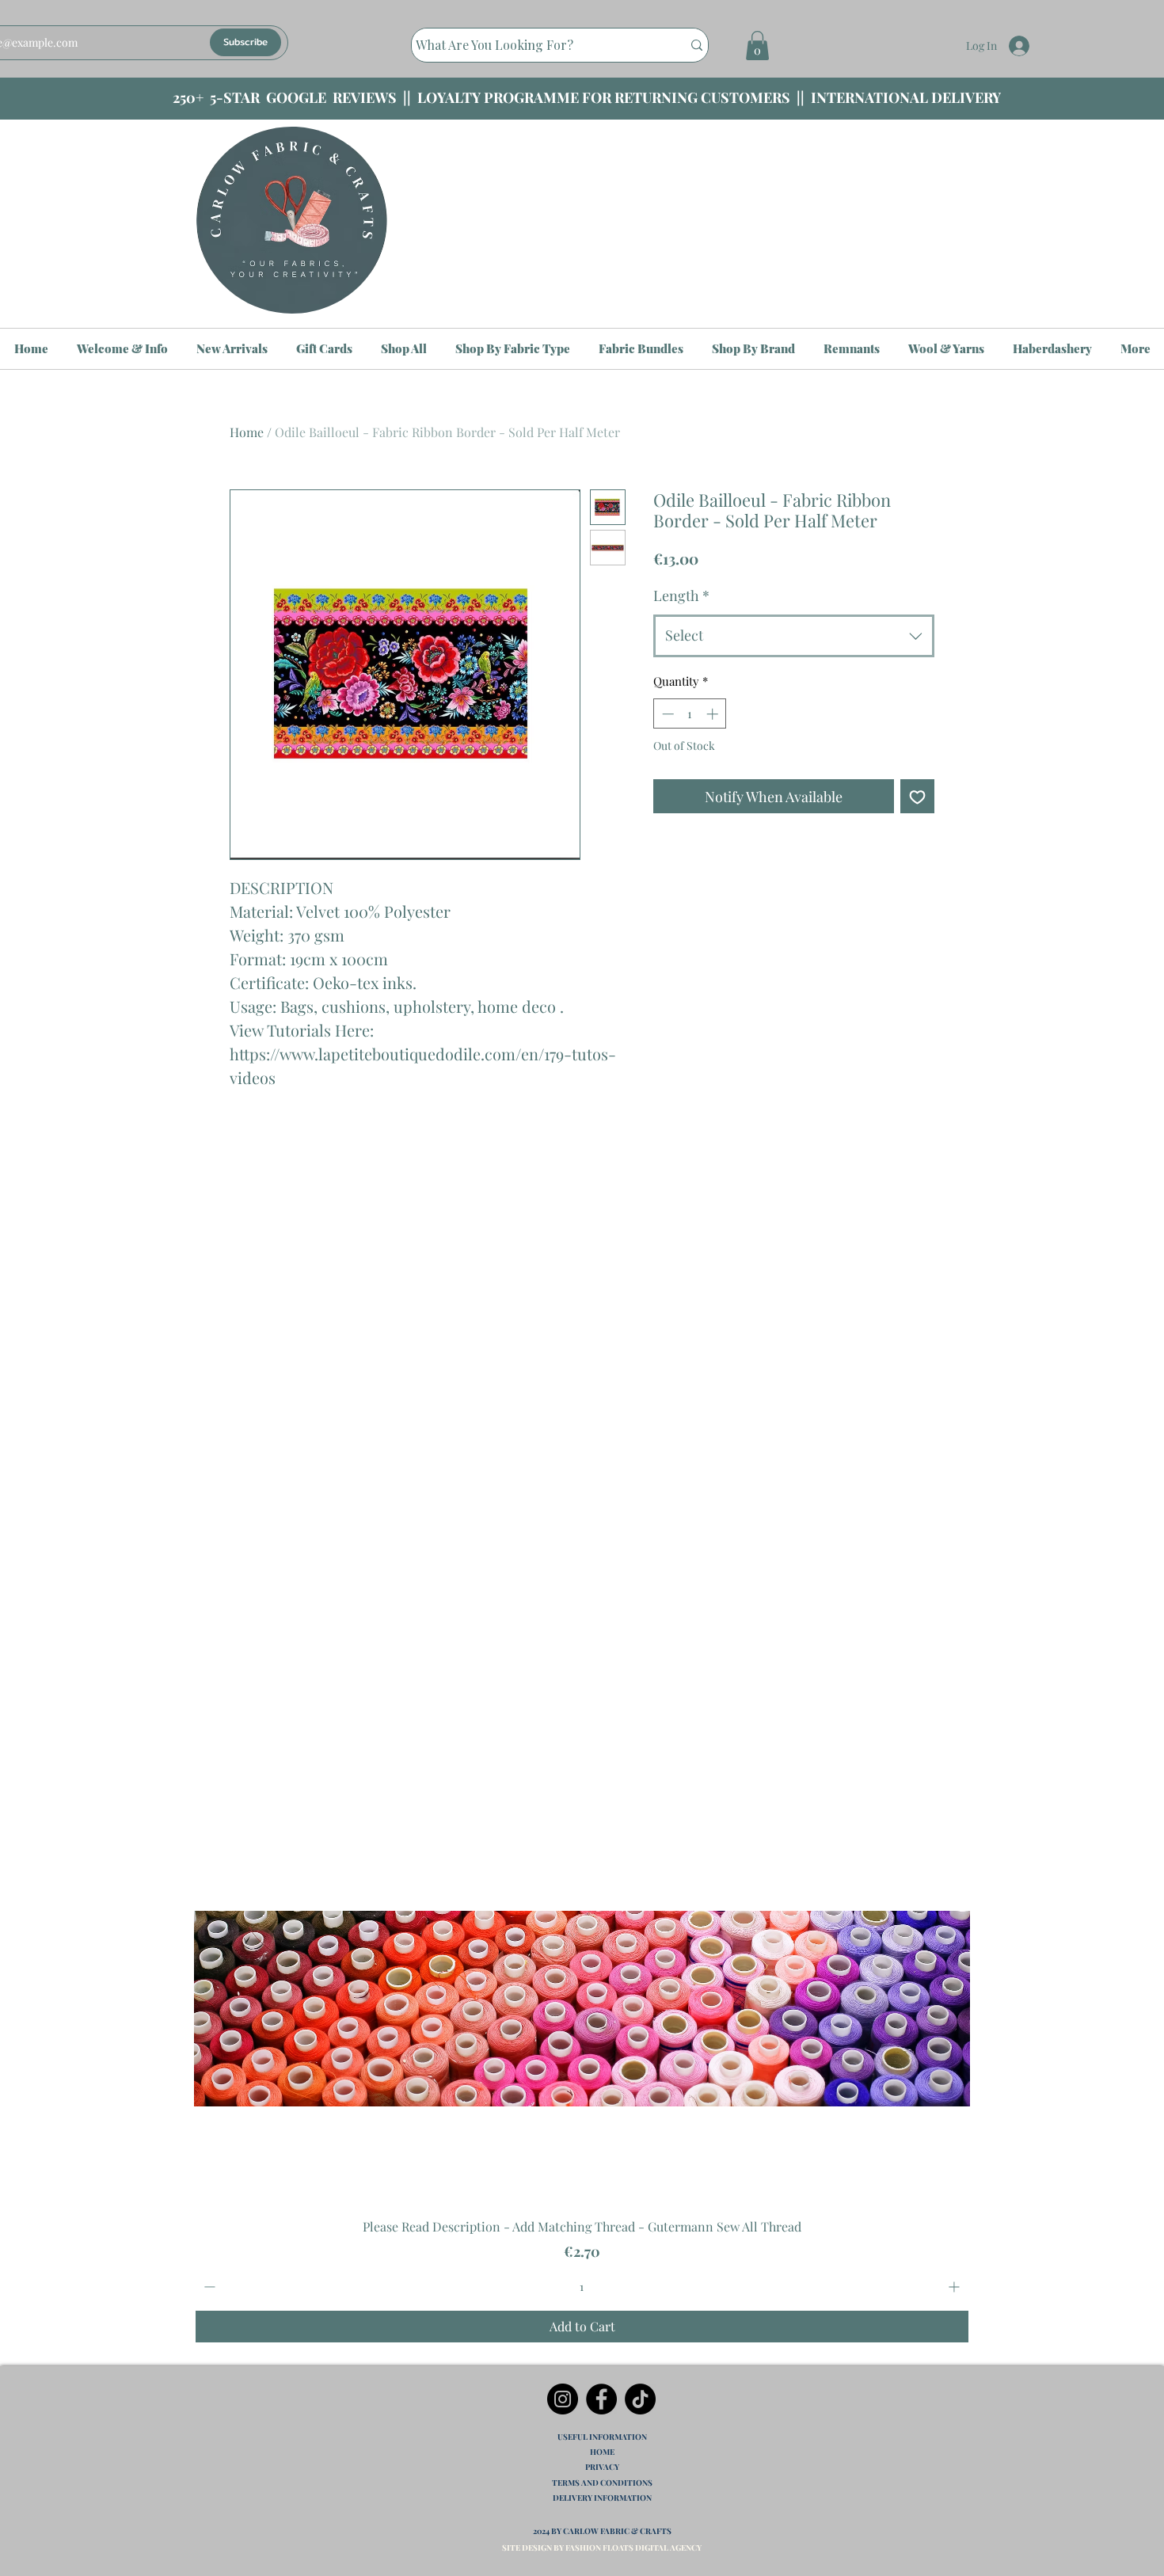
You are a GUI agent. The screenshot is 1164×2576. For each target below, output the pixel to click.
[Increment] (955, 2287)
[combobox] (794, 636)
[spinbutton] (582, 2287)
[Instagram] (563, 2399)
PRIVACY (602, 2467)
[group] (582, 1982)
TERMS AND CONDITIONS (602, 2483)
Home (247, 432)
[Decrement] (208, 2287)
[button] (757, 46)
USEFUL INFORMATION (602, 2437)
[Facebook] (601, 2399)
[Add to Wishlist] (917, 796)
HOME (602, 2452)
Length (681, 595)
